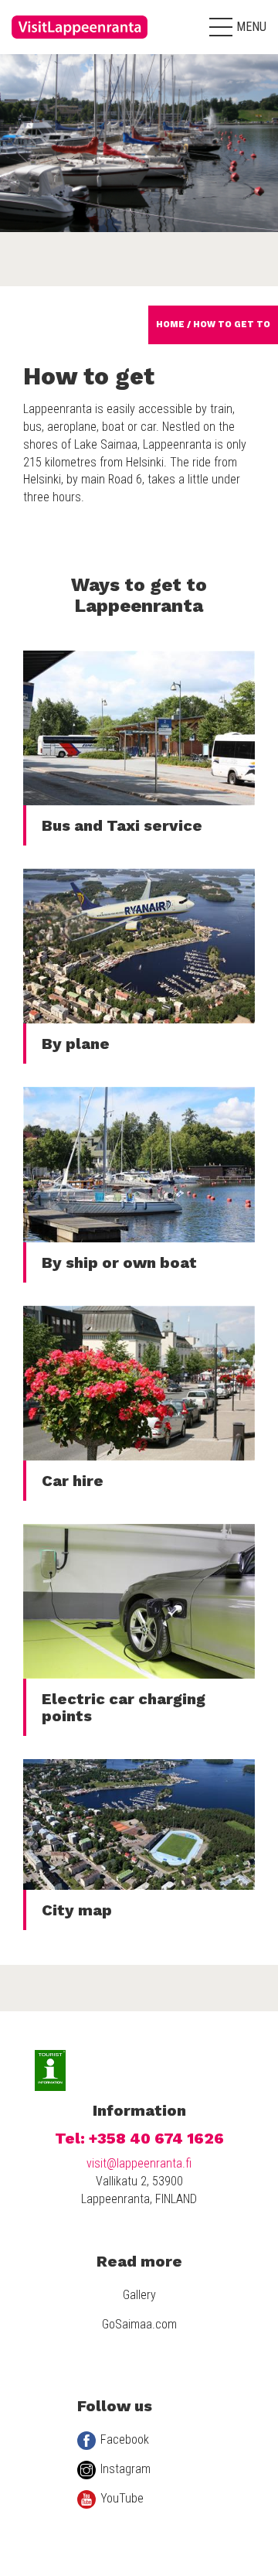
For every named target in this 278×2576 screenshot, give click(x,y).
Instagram (125, 2469)
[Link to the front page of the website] (81, 43)
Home (170, 325)
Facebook (125, 2439)
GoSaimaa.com (139, 2324)
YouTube (122, 2498)
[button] (238, 27)
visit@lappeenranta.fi (139, 2163)
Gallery (139, 2295)
